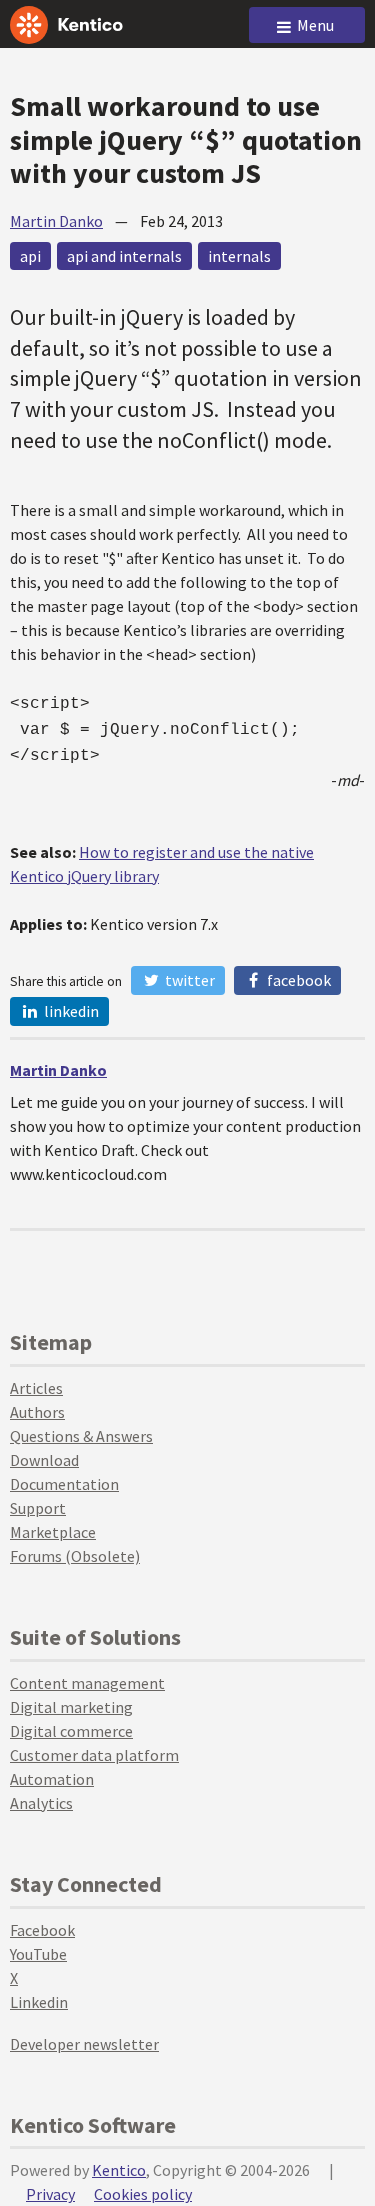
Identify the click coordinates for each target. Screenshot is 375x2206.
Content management (87, 1683)
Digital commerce (71, 1731)
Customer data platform (94, 1755)
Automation (52, 1779)
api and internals (124, 256)
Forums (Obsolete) (75, 1556)
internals (239, 256)
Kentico (119, 2170)
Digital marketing (71, 1707)
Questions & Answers (81, 1436)
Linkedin (39, 2002)
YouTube (38, 1954)
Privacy (50, 2194)
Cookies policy (143, 2194)
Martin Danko (56, 221)
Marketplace (53, 1532)
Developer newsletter (84, 2044)
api (30, 256)
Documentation (64, 1484)
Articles (36, 1388)
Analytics (41, 1803)
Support (38, 1508)
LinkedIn (70, 1011)
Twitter (188, 980)
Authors (37, 1412)
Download (44, 1460)
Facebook (297, 980)
